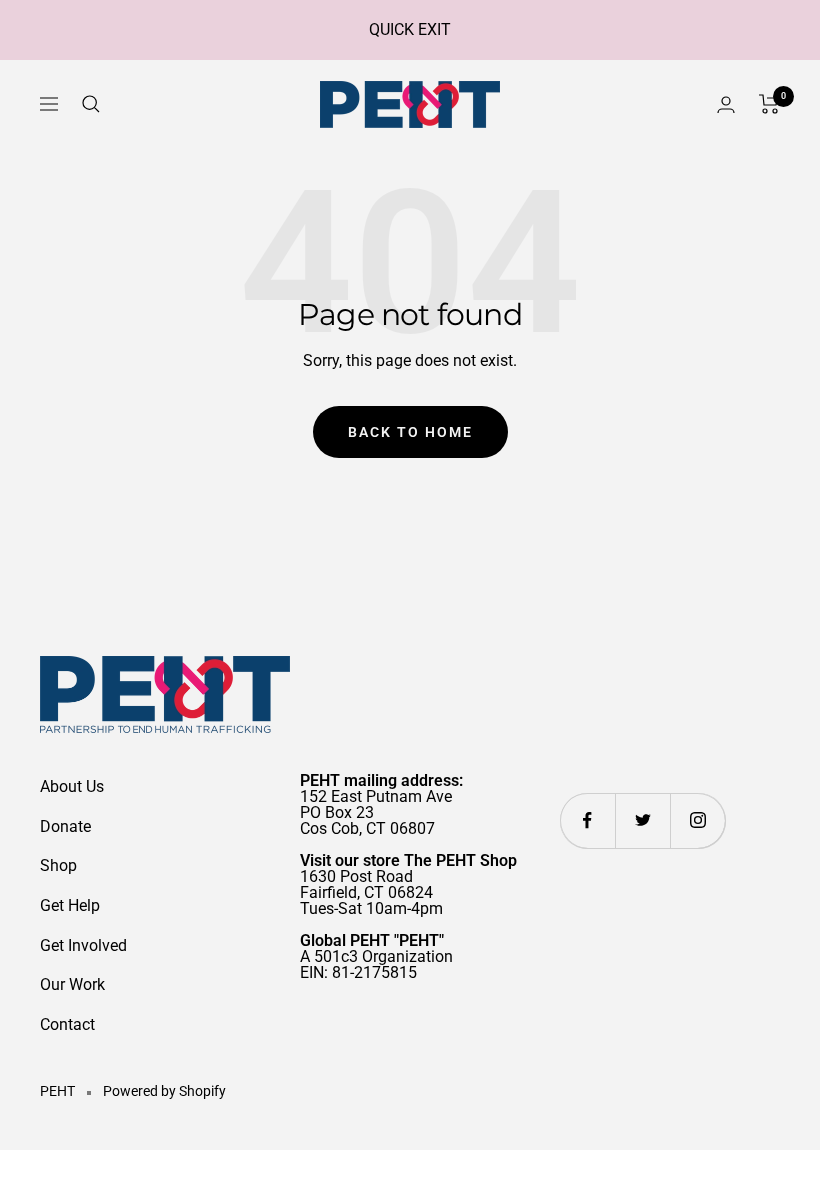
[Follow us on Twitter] (642, 820)
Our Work (72, 984)
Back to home (410, 432)
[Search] (91, 104)
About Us (72, 786)
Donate (65, 826)
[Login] (726, 104)
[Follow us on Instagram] (697, 820)
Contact (67, 1024)
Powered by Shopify (164, 1091)
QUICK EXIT (410, 29)
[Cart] (769, 104)
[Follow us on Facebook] (587, 820)
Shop (58, 865)
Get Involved (83, 945)
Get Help (70, 905)
